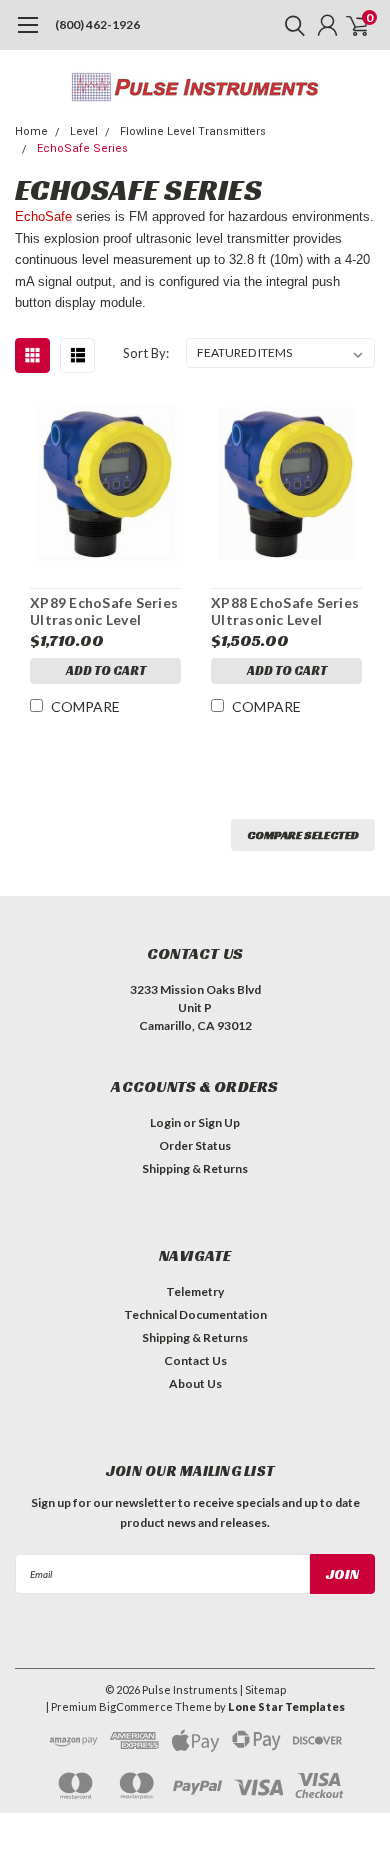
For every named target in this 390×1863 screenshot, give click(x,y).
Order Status (195, 1145)
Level (84, 131)
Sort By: (146, 353)
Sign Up (219, 1122)
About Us (195, 1383)
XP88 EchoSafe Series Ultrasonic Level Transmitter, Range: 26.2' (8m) (285, 611)
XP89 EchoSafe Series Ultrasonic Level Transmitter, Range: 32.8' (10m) (104, 611)
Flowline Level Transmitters (193, 131)
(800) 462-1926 (97, 24)
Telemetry (195, 1291)
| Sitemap (263, 1689)
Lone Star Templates (286, 1706)
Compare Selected (303, 834)
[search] (290, 25)
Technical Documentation (195, 1314)
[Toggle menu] (27, 35)
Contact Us (195, 1360)
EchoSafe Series (82, 148)
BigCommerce (136, 1706)
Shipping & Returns (195, 1168)
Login (165, 1122)
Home (31, 131)
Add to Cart (106, 670)
